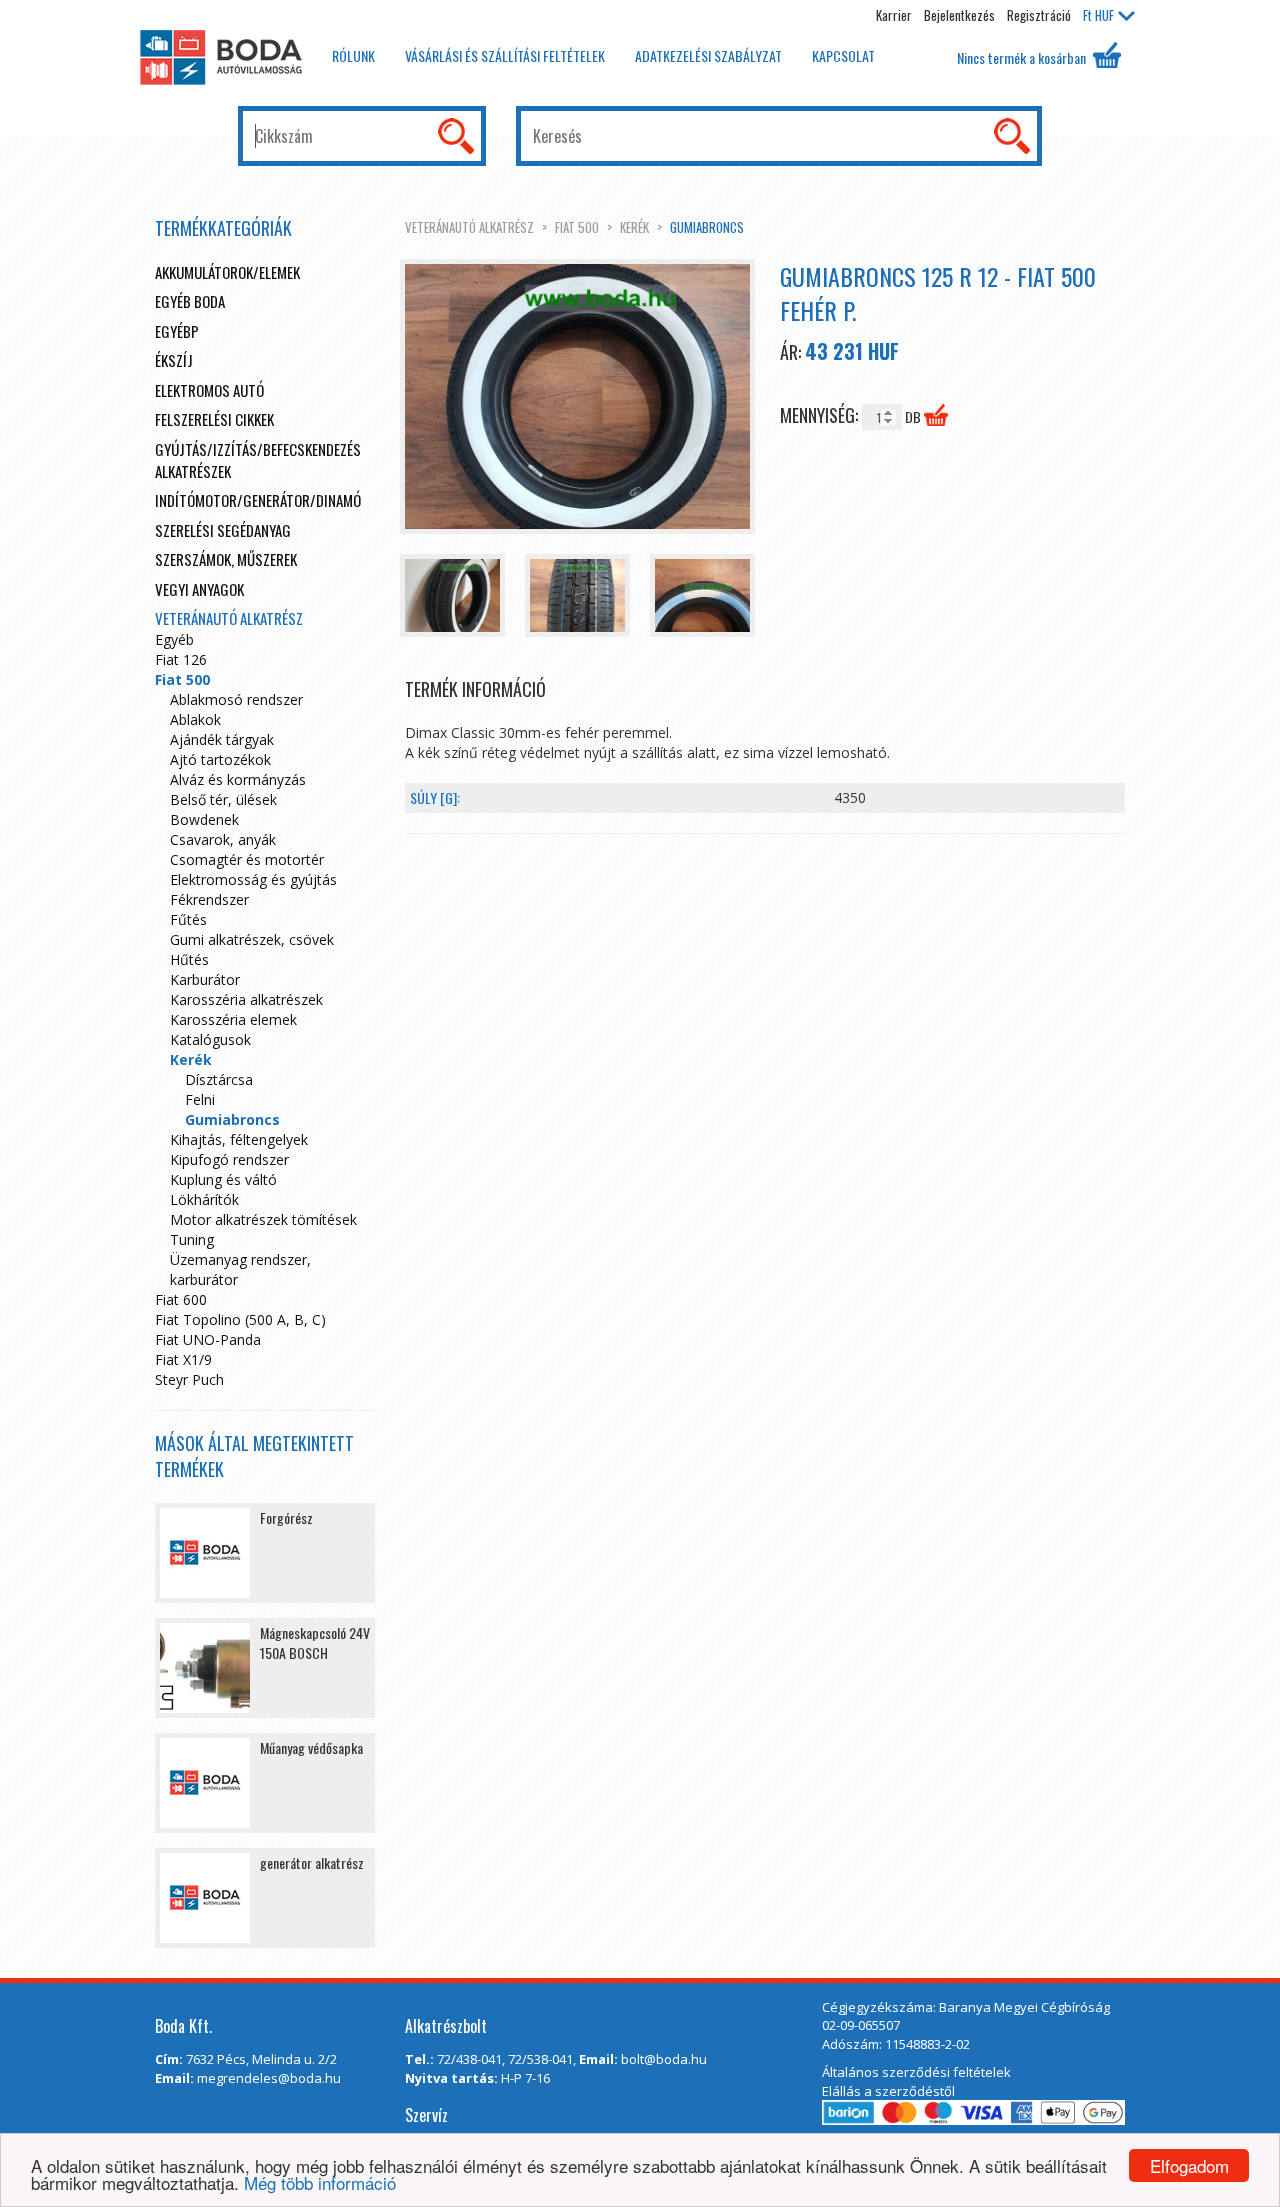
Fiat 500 (577, 227)
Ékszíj (174, 360)
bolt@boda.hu (664, 2059)
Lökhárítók (204, 1199)
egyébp (177, 331)
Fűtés (188, 919)
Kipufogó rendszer (229, 1159)
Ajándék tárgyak (222, 739)
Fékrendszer (209, 899)
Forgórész (286, 1517)
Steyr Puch (189, 1379)
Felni (200, 1099)
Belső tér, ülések (223, 799)
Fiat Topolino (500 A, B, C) (240, 1319)
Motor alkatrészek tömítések (263, 1219)
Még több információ (320, 2182)
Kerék (634, 227)
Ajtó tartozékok (220, 759)
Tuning (192, 1239)
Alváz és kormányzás (238, 779)
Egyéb (174, 639)
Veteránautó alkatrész (469, 227)
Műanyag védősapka (311, 1747)
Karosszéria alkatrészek (246, 999)
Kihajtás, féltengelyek (239, 1139)
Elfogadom (1189, 2165)
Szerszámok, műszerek (226, 559)
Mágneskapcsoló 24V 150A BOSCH (315, 1642)
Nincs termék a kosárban (1023, 57)
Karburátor (205, 979)
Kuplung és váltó (223, 1179)
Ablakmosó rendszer (236, 699)
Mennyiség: (821, 415)
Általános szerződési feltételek (916, 2072)
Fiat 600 (181, 1299)
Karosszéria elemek (233, 1019)
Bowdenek (204, 819)
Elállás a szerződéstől (888, 2091)
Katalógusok (210, 1039)
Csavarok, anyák (223, 839)
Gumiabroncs (707, 227)
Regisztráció (1039, 15)
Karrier (894, 15)
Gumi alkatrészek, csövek (252, 939)
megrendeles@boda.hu (269, 2078)
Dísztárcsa (219, 1079)
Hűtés (189, 959)
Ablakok (195, 719)
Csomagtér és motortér (247, 859)
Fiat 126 (181, 659)
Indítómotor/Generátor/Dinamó (258, 500)
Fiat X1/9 (183, 1359)
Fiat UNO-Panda (208, 1339)
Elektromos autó (209, 390)
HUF (1098, 15)
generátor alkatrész (312, 1862)
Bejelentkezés (959, 15)
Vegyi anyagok (199, 589)
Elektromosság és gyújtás (253, 879)
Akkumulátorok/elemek (227, 272)
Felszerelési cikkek (214, 419)
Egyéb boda (190, 301)
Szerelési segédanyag (223, 530)
